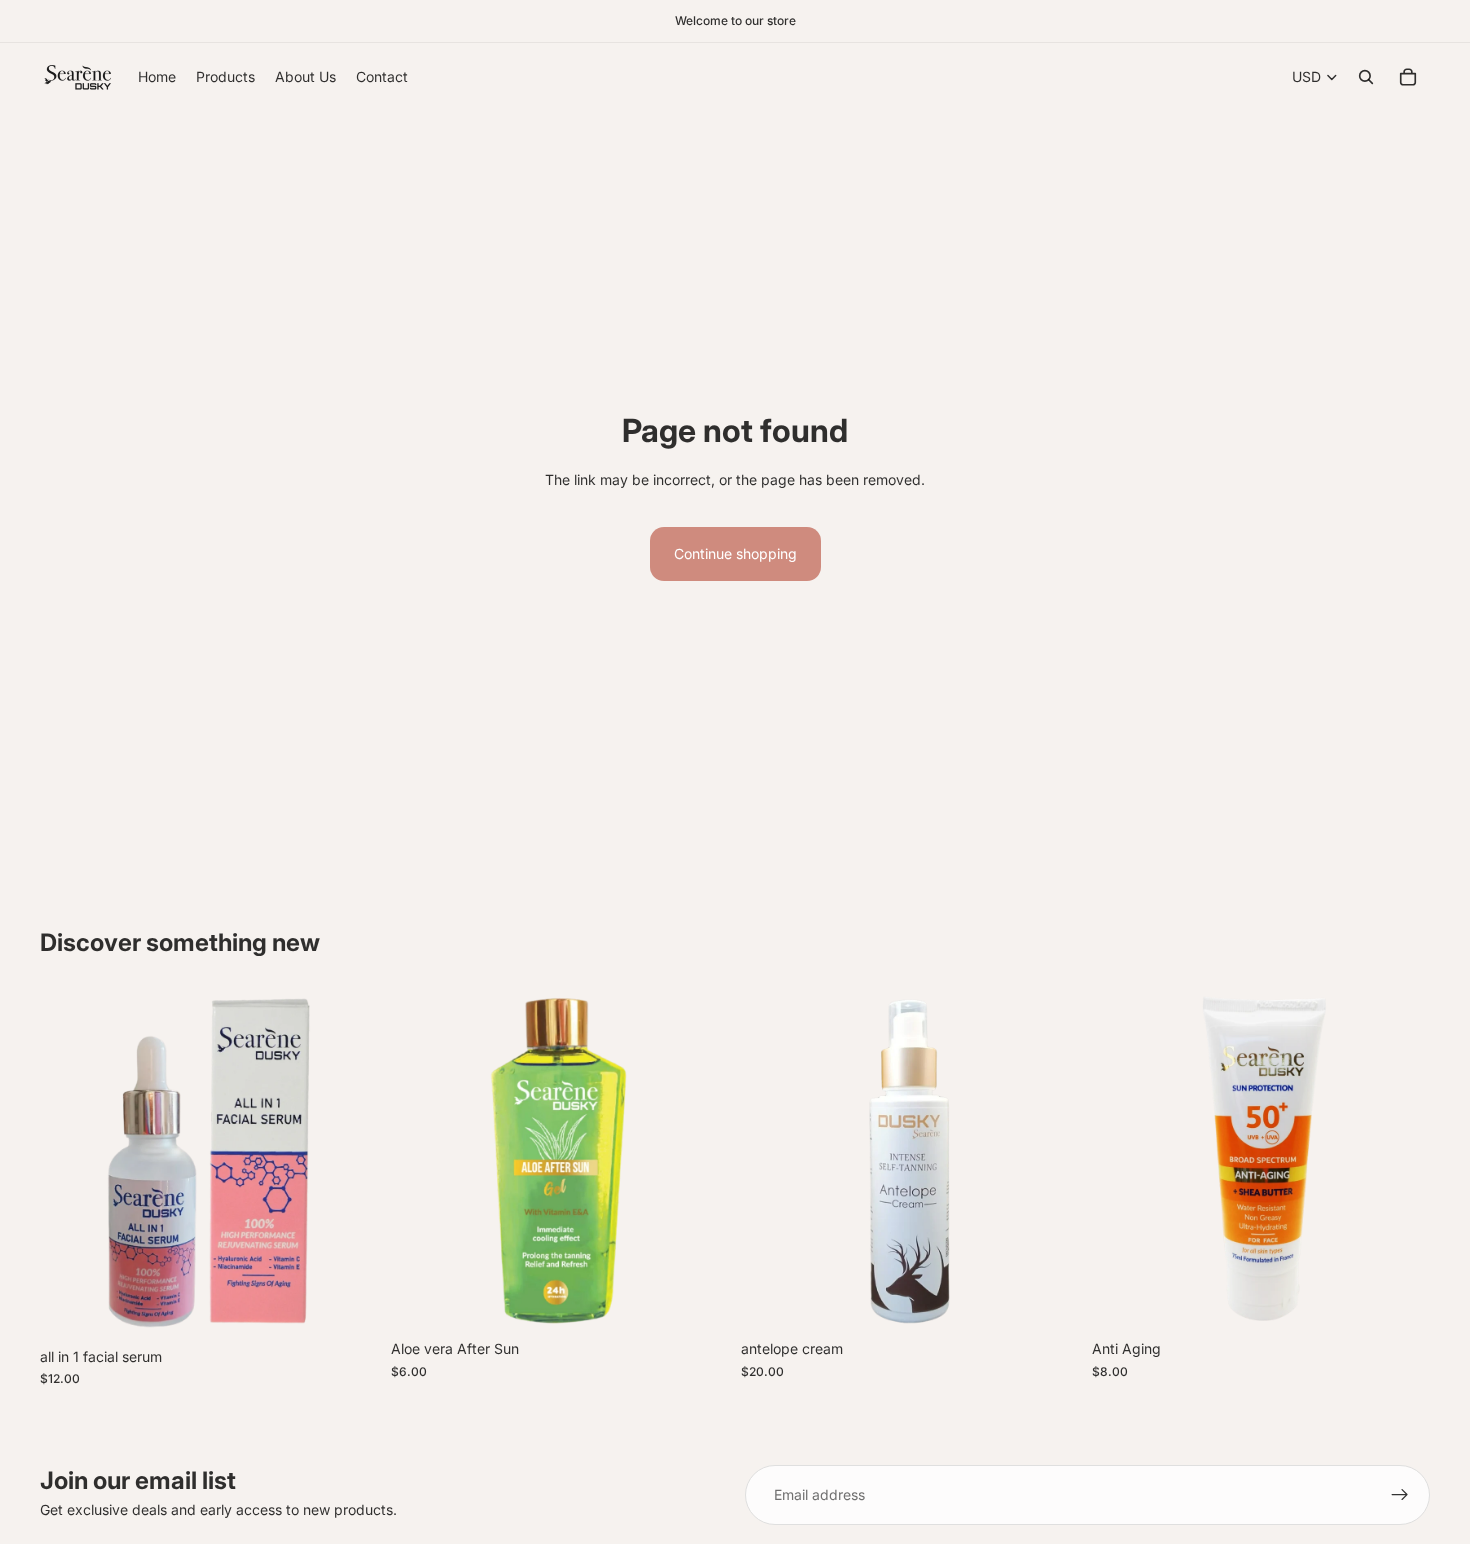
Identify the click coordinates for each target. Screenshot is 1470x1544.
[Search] (1366, 77)
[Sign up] (1400, 1495)
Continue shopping (735, 553)
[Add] (348, 1307)
